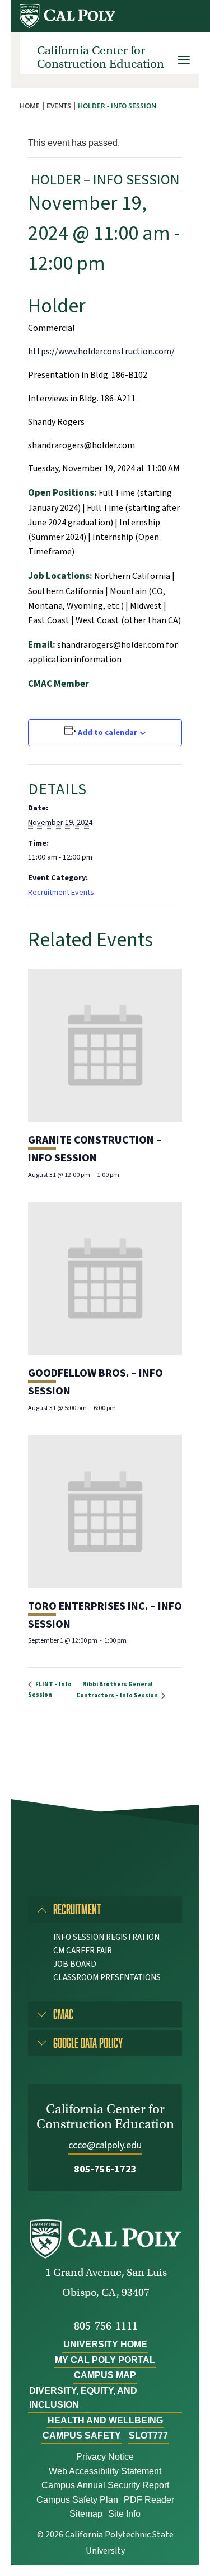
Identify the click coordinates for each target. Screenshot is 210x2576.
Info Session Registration (106, 1937)
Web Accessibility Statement (105, 2471)
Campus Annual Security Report (105, 2485)
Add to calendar (108, 733)
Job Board (75, 1964)
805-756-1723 (105, 2169)
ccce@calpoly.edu (105, 2145)
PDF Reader (149, 2500)
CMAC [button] (63, 2014)
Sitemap (86, 2514)
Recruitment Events (61, 893)
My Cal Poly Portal (105, 2360)
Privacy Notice (105, 2457)
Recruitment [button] (77, 1909)
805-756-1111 (106, 2326)
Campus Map (105, 2375)
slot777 (148, 2435)
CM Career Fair (83, 1951)
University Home (105, 2344)
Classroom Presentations (107, 1978)
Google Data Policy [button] (88, 2043)
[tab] (105, 1909)
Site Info (124, 2514)
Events (59, 106)
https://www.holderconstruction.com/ (101, 352)
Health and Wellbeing (105, 2420)
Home (30, 106)
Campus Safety (82, 2435)
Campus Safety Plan (77, 2500)
